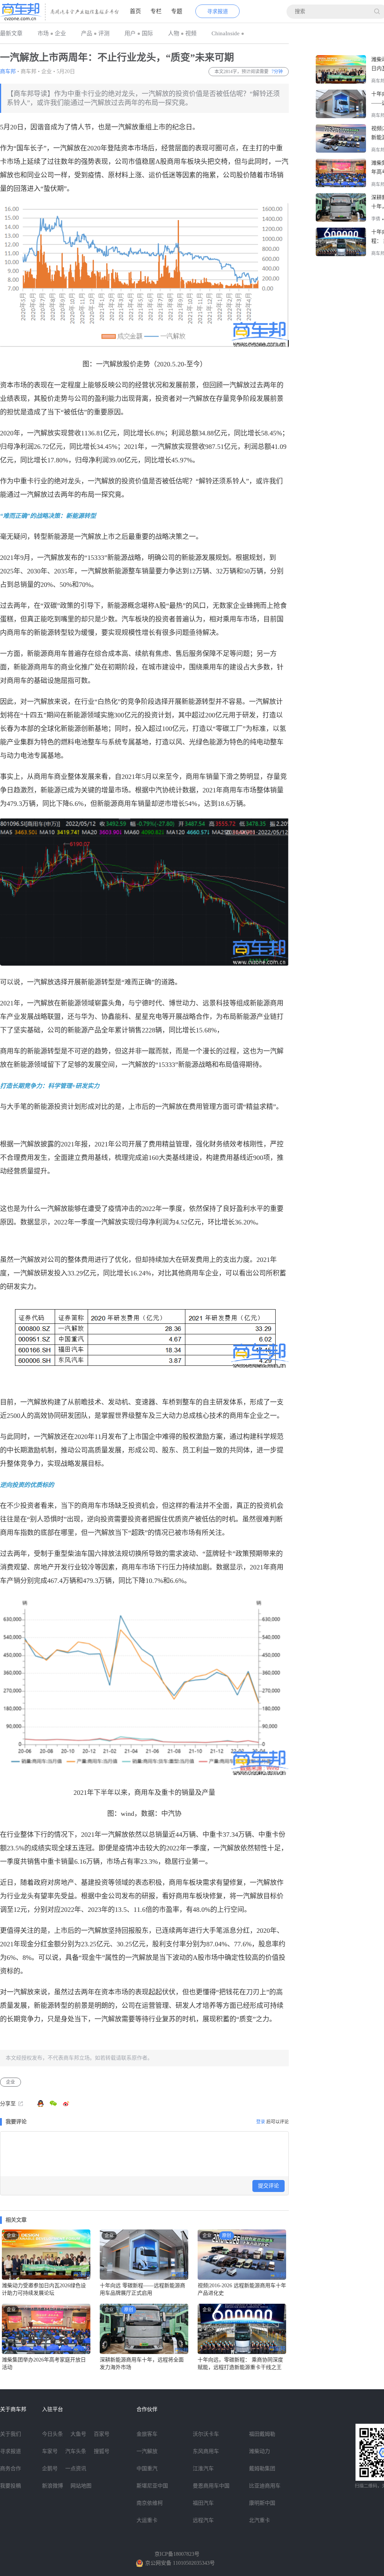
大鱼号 (78, 2434)
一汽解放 (147, 2451)
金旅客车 (147, 2434)
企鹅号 (50, 2469)
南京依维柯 (150, 2503)
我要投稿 (10, 2486)
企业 (60, 33)
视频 (191, 33)
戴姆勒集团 (262, 2469)
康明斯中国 (262, 2503)
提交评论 (268, 2186)
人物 (174, 33)
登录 (261, 2122)
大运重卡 (147, 2520)
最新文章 (11, 33)
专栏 (156, 11)
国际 (147, 33)
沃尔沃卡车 (206, 2434)
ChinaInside (226, 33)
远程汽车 (203, 2520)
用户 (130, 33)
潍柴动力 (259, 2451)
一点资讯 (76, 2469)
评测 (104, 33)
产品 (87, 33)
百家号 (102, 2434)
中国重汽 (147, 2469)
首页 (135, 11)
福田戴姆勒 (262, 2434)
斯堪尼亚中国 (152, 2486)
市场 (43, 33)
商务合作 (10, 2469)
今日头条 (52, 2434)
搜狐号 (102, 2451)
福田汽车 (203, 2503)
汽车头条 (76, 2451)
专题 (177, 11)
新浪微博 (52, 2486)
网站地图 (81, 2486)
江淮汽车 (203, 2469)
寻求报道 (217, 11)
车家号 (50, 2451)
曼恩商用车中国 (211, 2486)
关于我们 (10, 2434)
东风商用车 (206, 2451)
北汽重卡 (259, 2520)
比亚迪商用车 (265, 2486)
